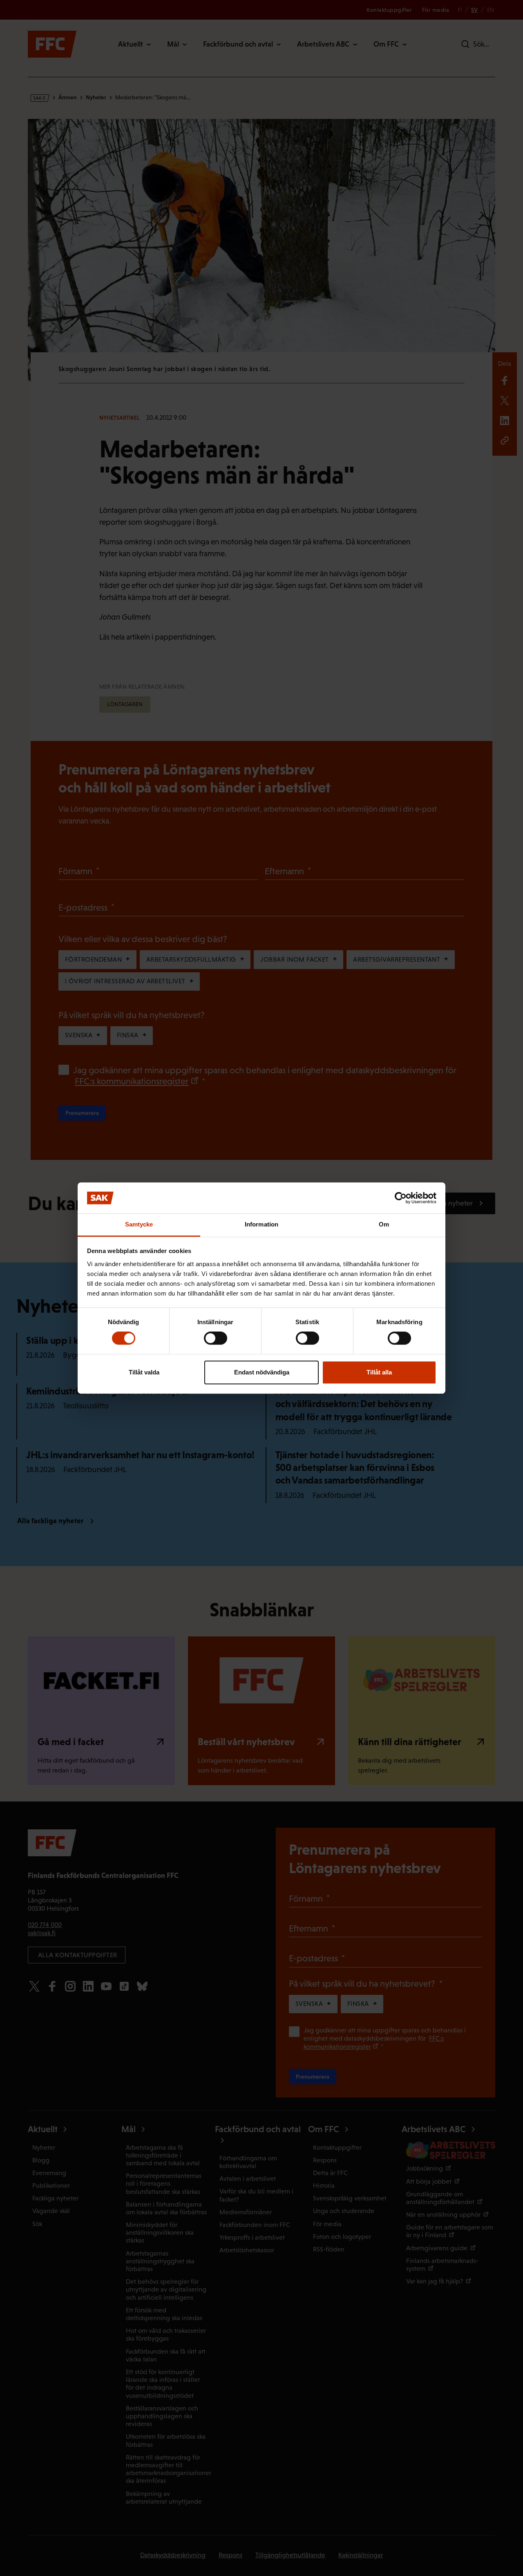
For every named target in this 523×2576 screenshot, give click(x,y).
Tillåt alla (379, 1372)
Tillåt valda (144, 1372)
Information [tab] (261, 1225)
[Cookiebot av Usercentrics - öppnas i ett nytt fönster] (401, 1198)
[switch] (216, 1338)
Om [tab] (384, 1225)
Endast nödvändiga (262, 1372)
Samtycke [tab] (139, 1225)
